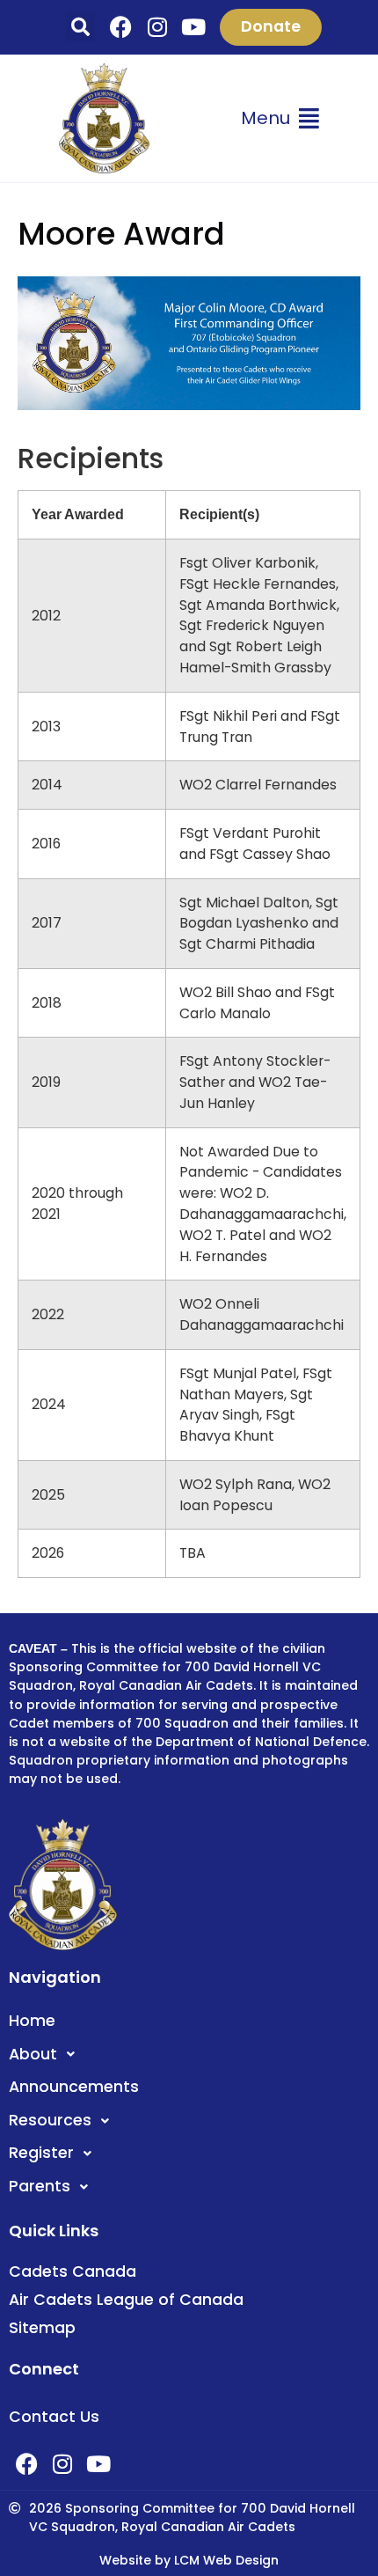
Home (32, 2021)
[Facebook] (121, 27)
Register (41, 2153)
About (33, 2054)
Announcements (74, 2087)
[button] (80, 27)
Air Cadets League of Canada (126, 2300)
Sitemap (42, 2328)
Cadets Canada (73, 2271)
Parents (40, 2186)
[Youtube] (193, 27)
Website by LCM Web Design (189, 2560)
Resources (50, 2120)
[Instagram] (157, 27)
